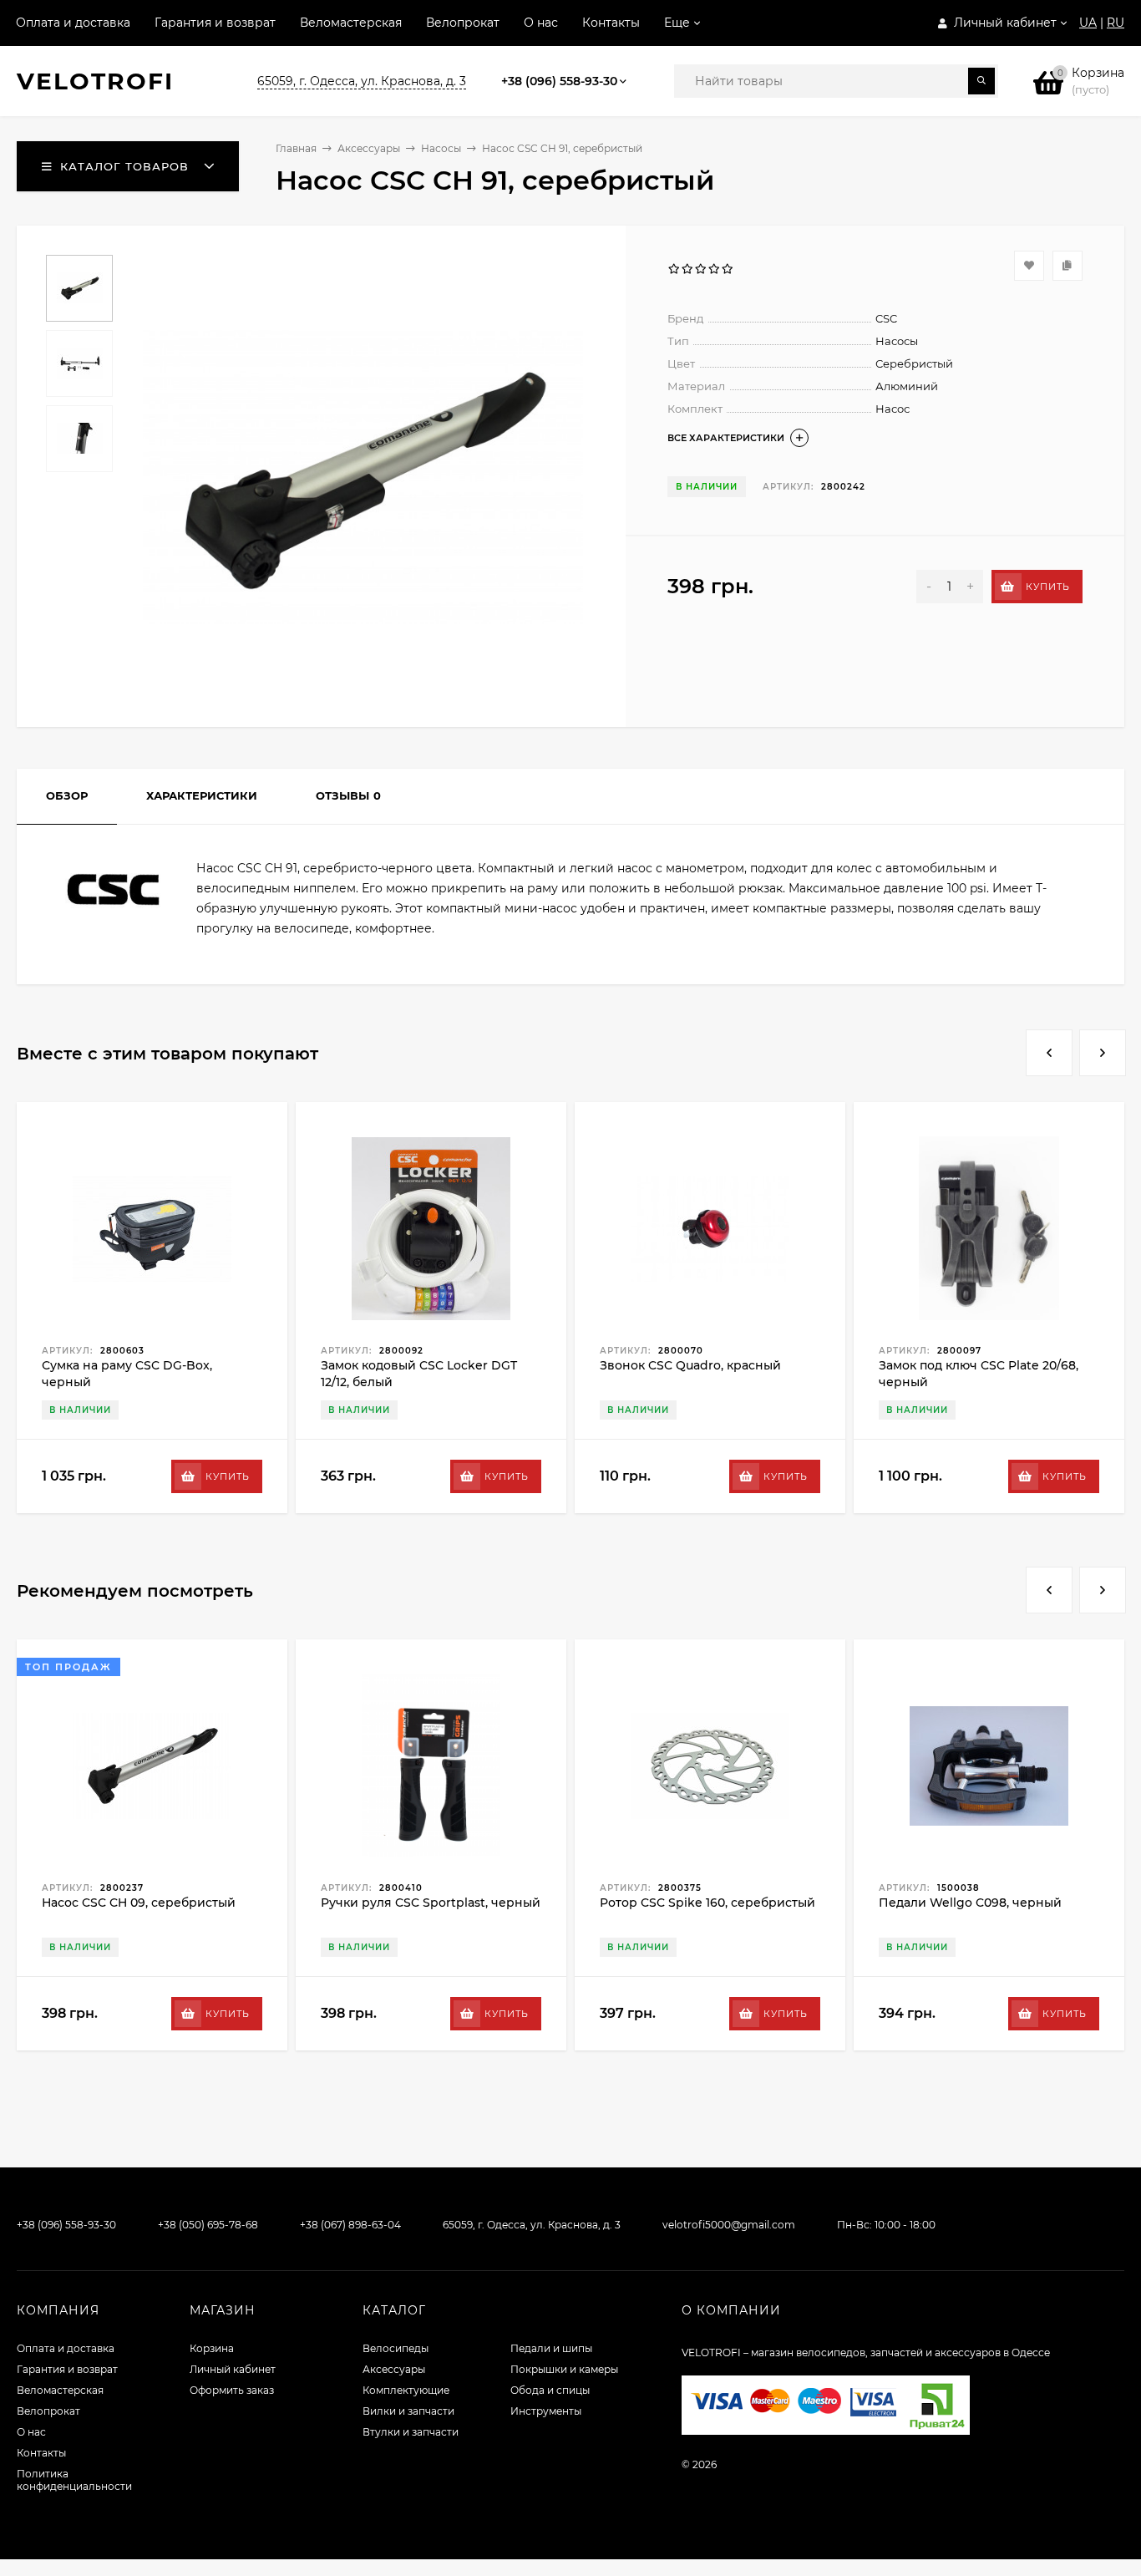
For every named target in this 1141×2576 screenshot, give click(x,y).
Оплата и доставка (73, 23)
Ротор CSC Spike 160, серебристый (707, 1903)
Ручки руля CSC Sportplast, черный (431, 1903)
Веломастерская (351, 23)
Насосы (441, 148)
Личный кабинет (233, 2369)
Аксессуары (369, 148)
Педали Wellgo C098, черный (970, 1903)
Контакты (611, 23)
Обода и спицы (550, 2390)
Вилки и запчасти (408, 2411)
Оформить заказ (232, 2390)
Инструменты (546, 2411)
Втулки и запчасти (411, 2432)
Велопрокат (463, 23)
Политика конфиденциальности (74, 2480)
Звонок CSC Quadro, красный (690, 1365)
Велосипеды (396, 2348)
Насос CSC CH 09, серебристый (139, 1903)
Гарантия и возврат (215, 23)
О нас (541, 23)
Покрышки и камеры (564, 2369)
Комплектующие (406, 2390)
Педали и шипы (551, 2348)
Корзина (212, 2348)
